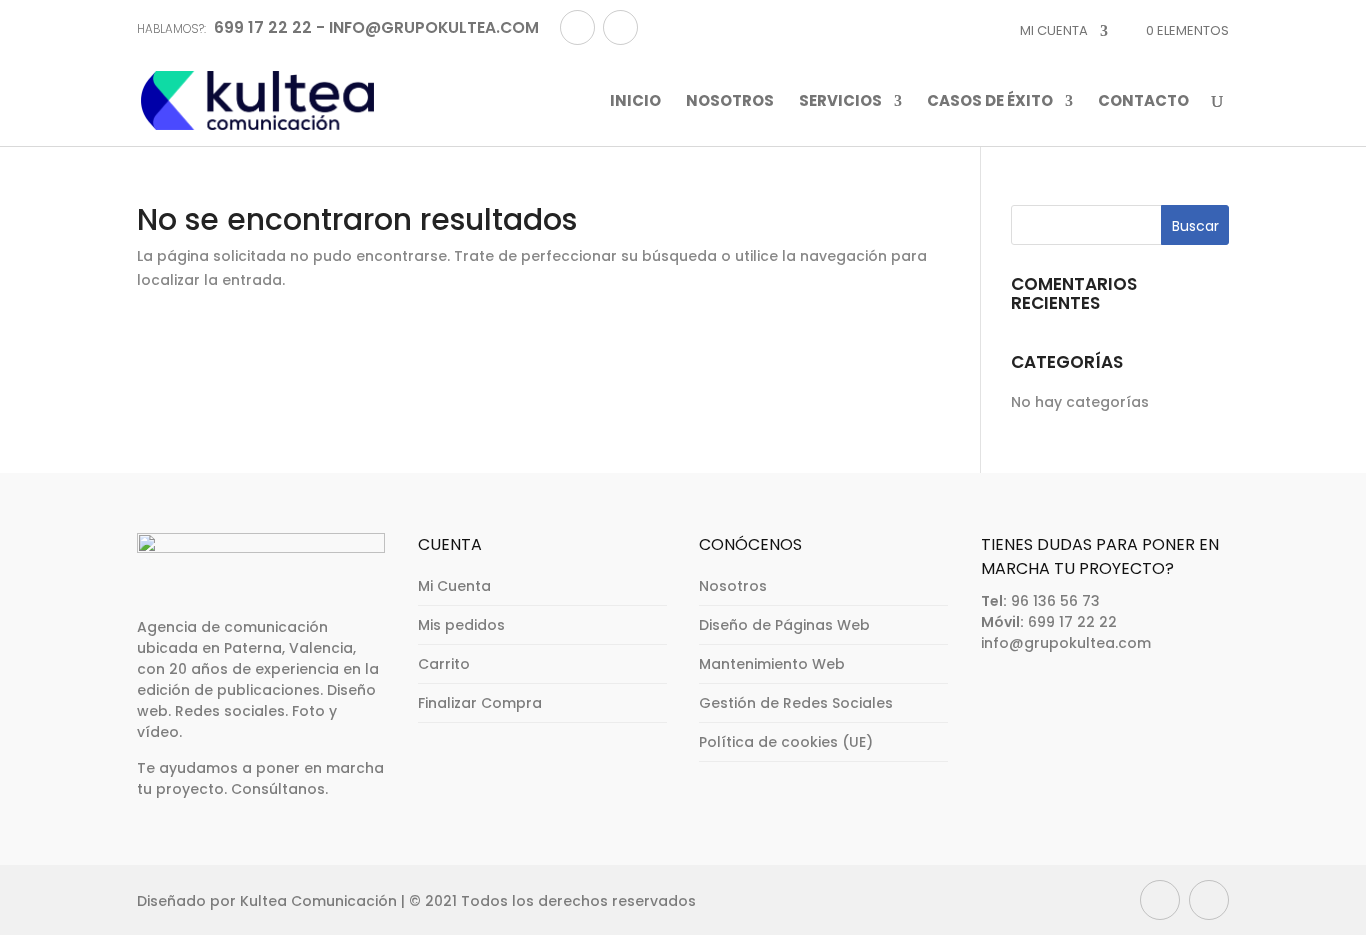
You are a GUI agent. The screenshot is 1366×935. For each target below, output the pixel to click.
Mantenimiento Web (772, 664)
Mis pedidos (461, 625)
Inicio (635, 102)
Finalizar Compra (480, 703)
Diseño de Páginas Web (784, 625)
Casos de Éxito (990, 102)
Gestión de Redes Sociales (796, 703)
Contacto (1143, 102)
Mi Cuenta (454, 586)
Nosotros (730, 102)
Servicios (840, 102)
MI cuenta (1054, 30)
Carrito (444, 664)
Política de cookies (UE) (786, 742)
